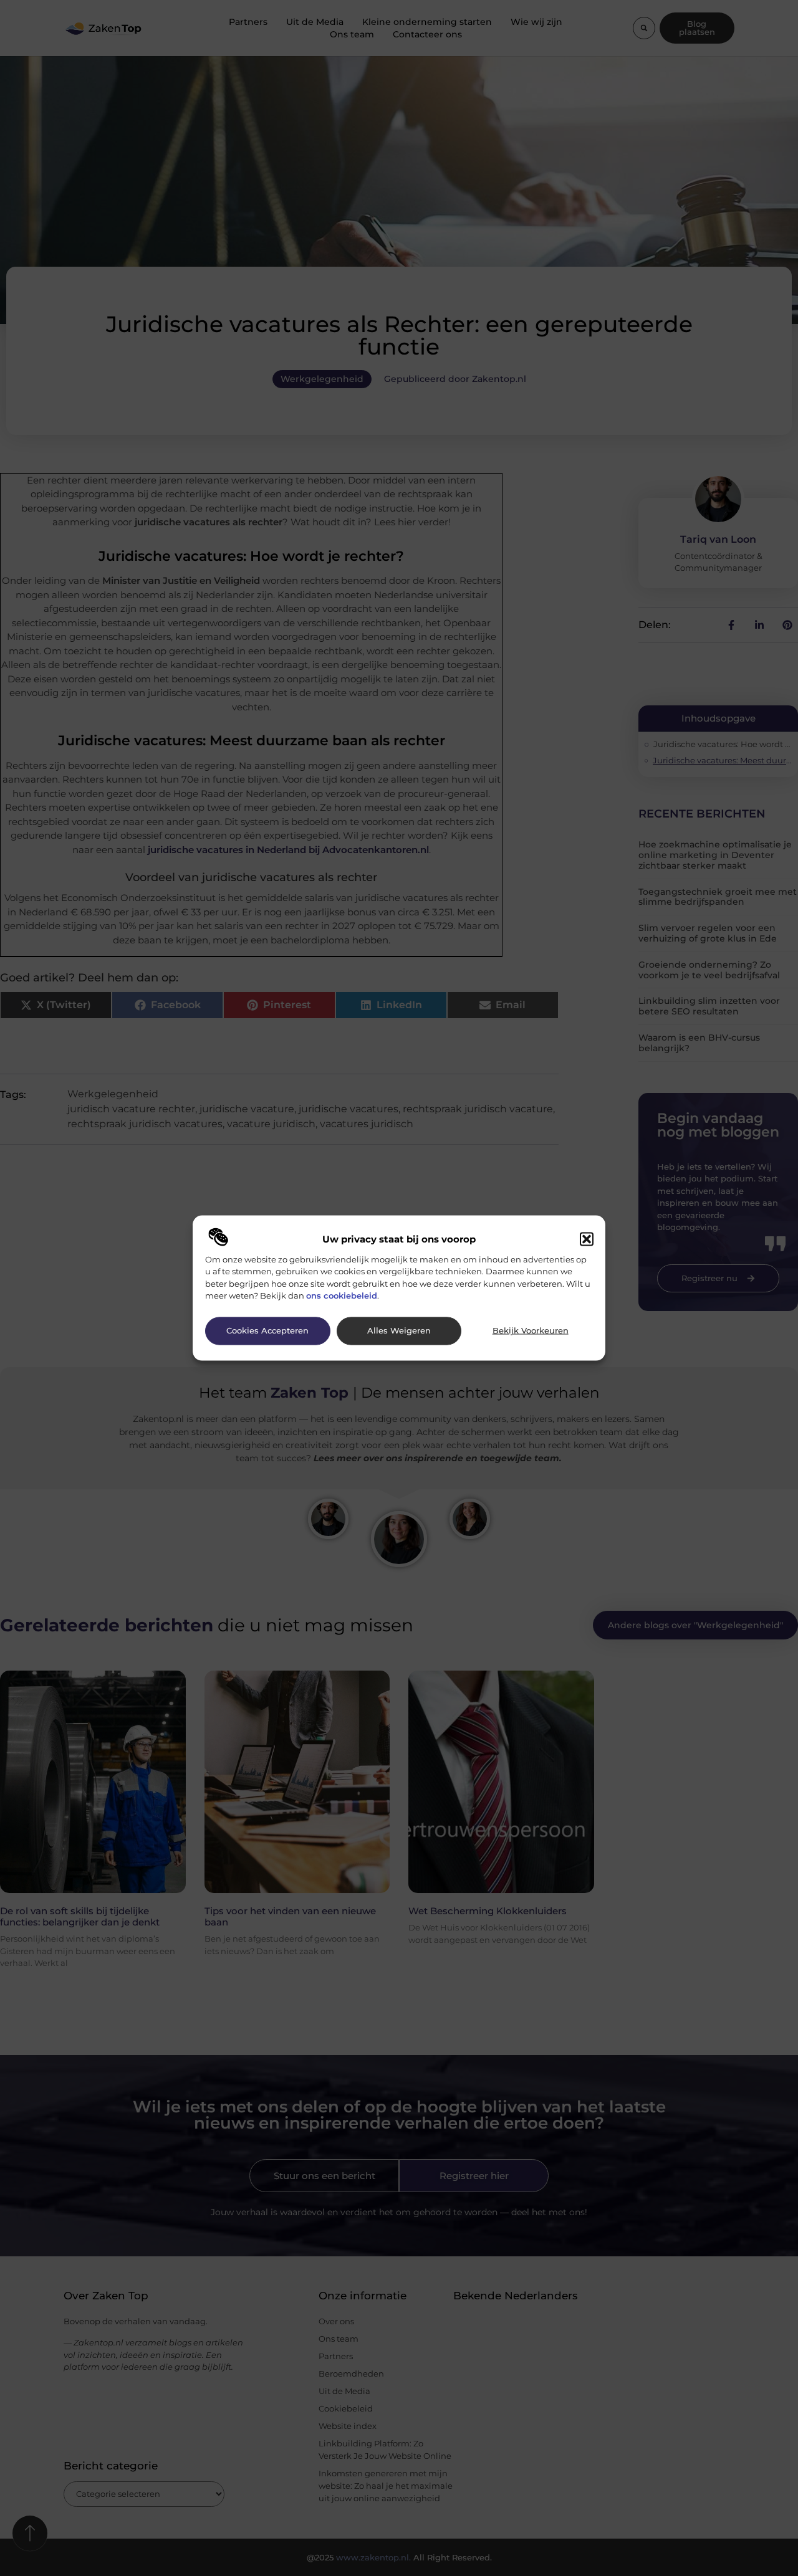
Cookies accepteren (267, 1331)
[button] (587, 1239)
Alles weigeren (399, 1331)
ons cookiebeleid (342, 1295)
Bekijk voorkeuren (531, 1331)
